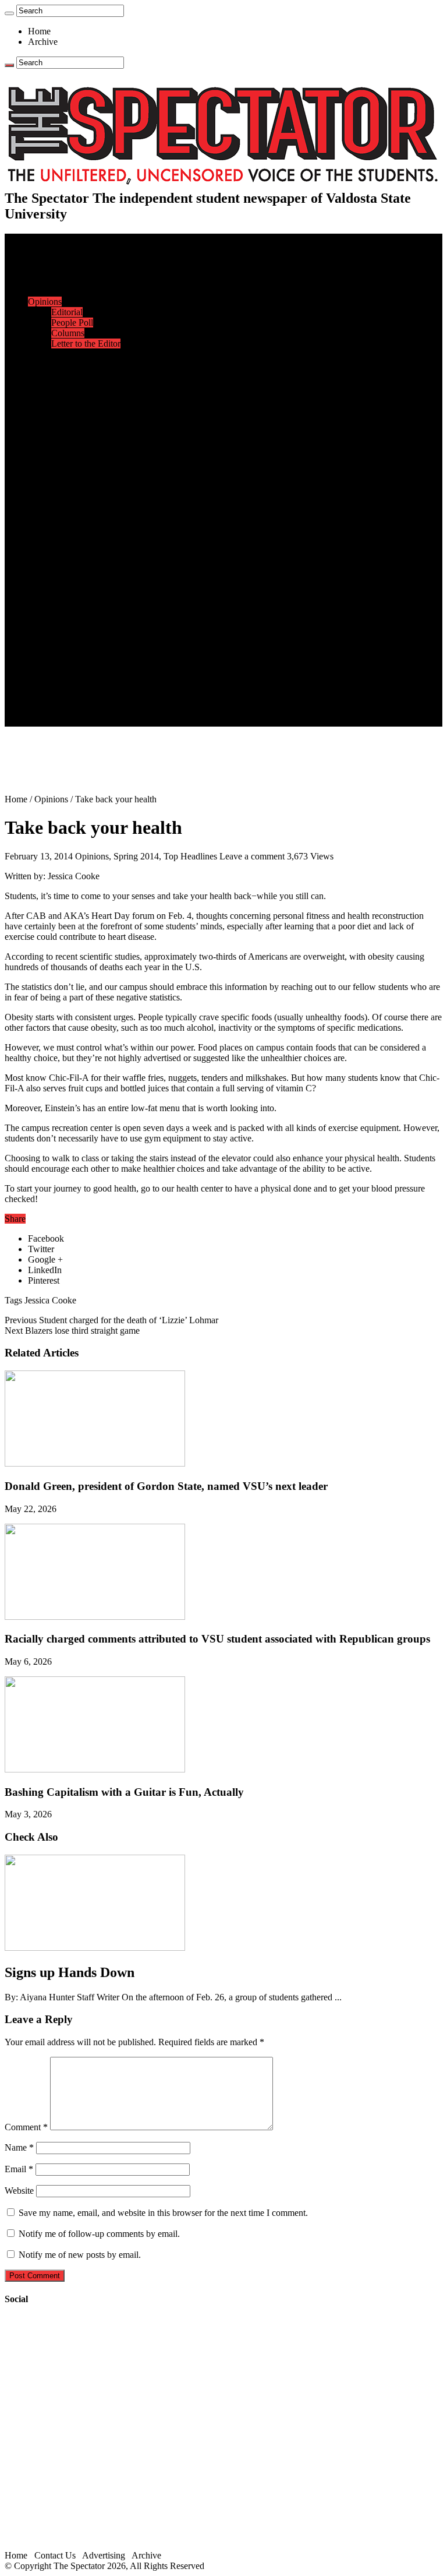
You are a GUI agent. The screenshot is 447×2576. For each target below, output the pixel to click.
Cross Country (78, 438)
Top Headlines (190, 856)
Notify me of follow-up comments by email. (99, 2234)
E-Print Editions (57, 249)
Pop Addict (72, 574)
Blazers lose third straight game (72, 1331)
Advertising (104, 2555)
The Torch (47, 648)
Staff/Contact (52, 669)
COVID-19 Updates (89, 291)
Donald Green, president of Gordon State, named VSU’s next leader (166, 1486)
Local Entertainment (88, 585)
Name (19, 2147)
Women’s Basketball (89, 480)
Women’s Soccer (82, 501)
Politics (65, 281)
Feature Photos (79, 627)
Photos (40, 616)
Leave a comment (252, 856)
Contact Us (72, 679)
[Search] (9, 13)
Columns (68, 333)
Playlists (66, 606)
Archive (43, 42)
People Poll (72, 323)
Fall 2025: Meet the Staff (97, 690)
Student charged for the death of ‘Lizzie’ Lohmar (111, 1320)
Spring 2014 (136, 856)
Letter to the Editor (86, 343)
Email (19, 2169)
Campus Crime (79, 270)
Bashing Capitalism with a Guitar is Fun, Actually (124, 1792)
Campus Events (80, 364)
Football (66, 448)
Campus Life (52, 354)
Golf (60, 522)
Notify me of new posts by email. (80, 2255)
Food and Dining (83, 385)
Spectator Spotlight (86, 406)
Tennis (63, 532)
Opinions (45, 302)
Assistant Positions (86, 700)
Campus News (78, 375)
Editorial (67, 312)
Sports (40, 417)
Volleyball (70, 511)
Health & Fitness (82, 427)
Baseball (67, 459)
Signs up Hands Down (70, 1972)
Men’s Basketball (83, 469)
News (39, 260)
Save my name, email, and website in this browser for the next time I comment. (163, 2213)
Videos (64, 595)
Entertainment (54, 543)
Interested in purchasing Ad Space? (116, 721)
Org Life (67, 396)
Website (19, 2191)
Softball (65, 490)
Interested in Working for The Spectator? (126, 711)
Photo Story (73, 637)
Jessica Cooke (50, 1300)
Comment (26, 2127)
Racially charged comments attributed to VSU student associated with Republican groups (217, 1639)
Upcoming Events (61, 658)
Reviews (67, 564)
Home (39, 31)
